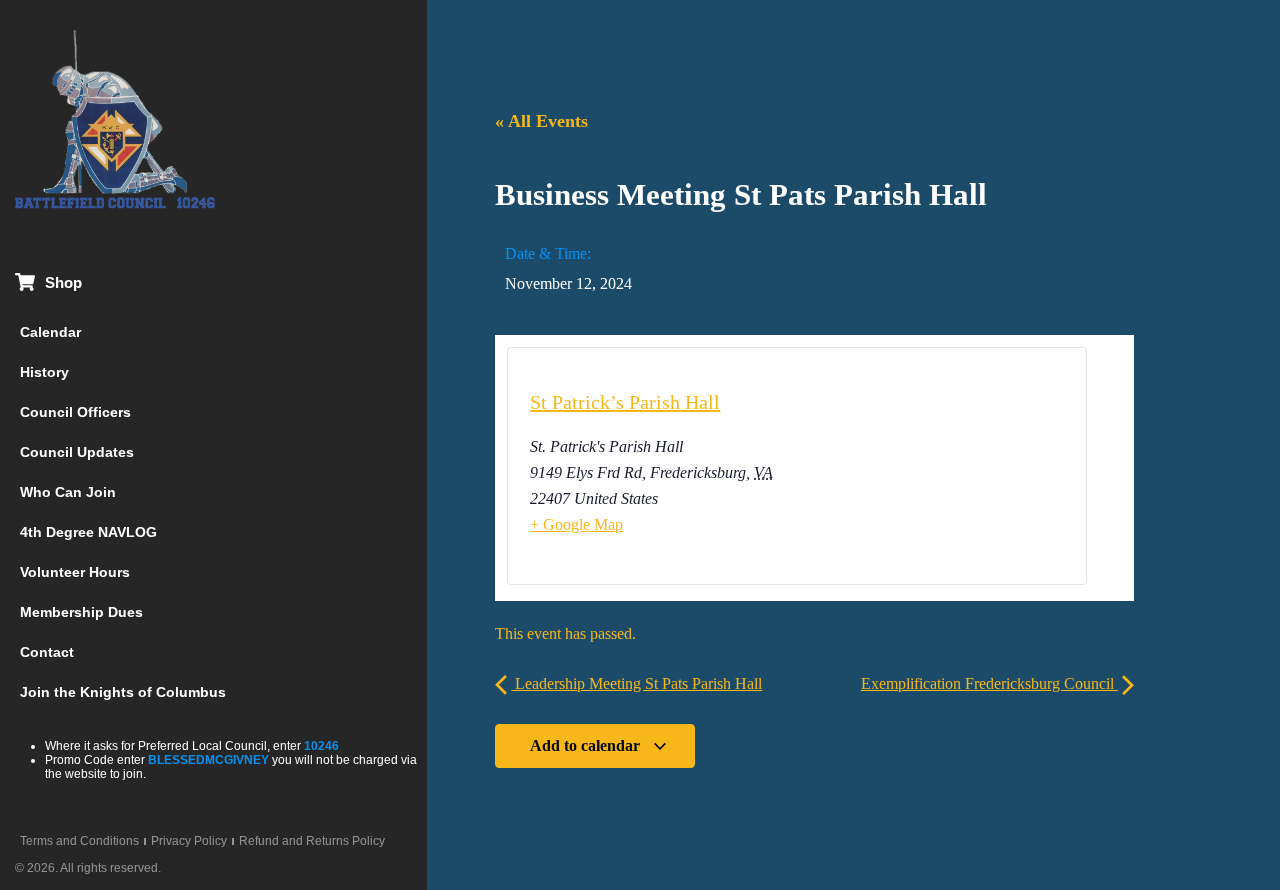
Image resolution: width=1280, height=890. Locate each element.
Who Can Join (68, 492)
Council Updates (77, 452)
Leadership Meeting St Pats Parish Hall (636, 683)
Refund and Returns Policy (312, 841)
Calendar (50, 332)
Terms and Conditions (79, 841)
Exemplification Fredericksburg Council (989, 683)
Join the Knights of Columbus (123, 692)
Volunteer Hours (75, 572)
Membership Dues (81, 612)
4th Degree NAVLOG (88, 532)
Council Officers (75, 412)
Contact (47, 652)
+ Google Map (576, 524)
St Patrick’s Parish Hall (625, 402)
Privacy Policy (189, 841)
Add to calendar (587, 745)
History (44, 372)
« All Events (541, 121)
